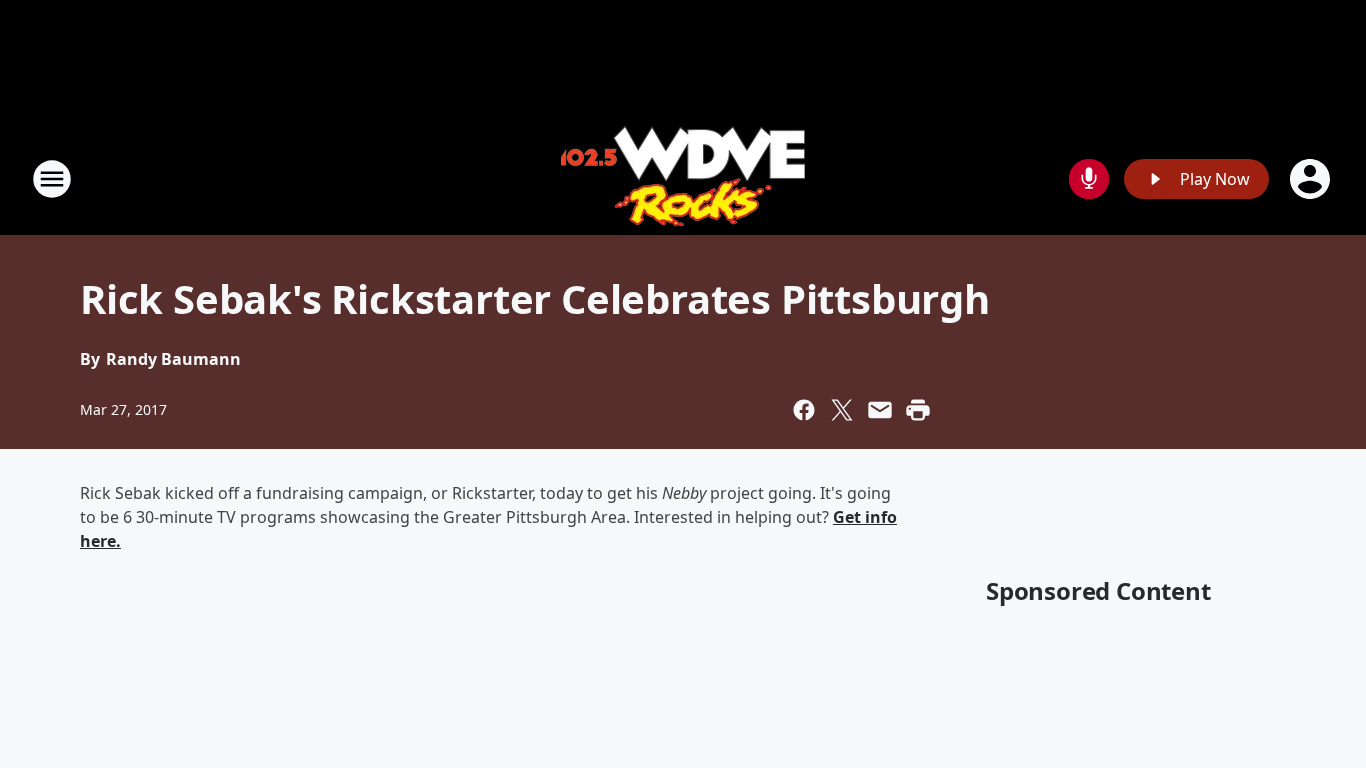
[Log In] (1312, 179)
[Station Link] (683, 178)
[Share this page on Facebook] (804, 410)
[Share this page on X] (842, 410)
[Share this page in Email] (880, 410)
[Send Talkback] (1089, 179)
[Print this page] (918, 410)
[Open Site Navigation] (52, 179)
